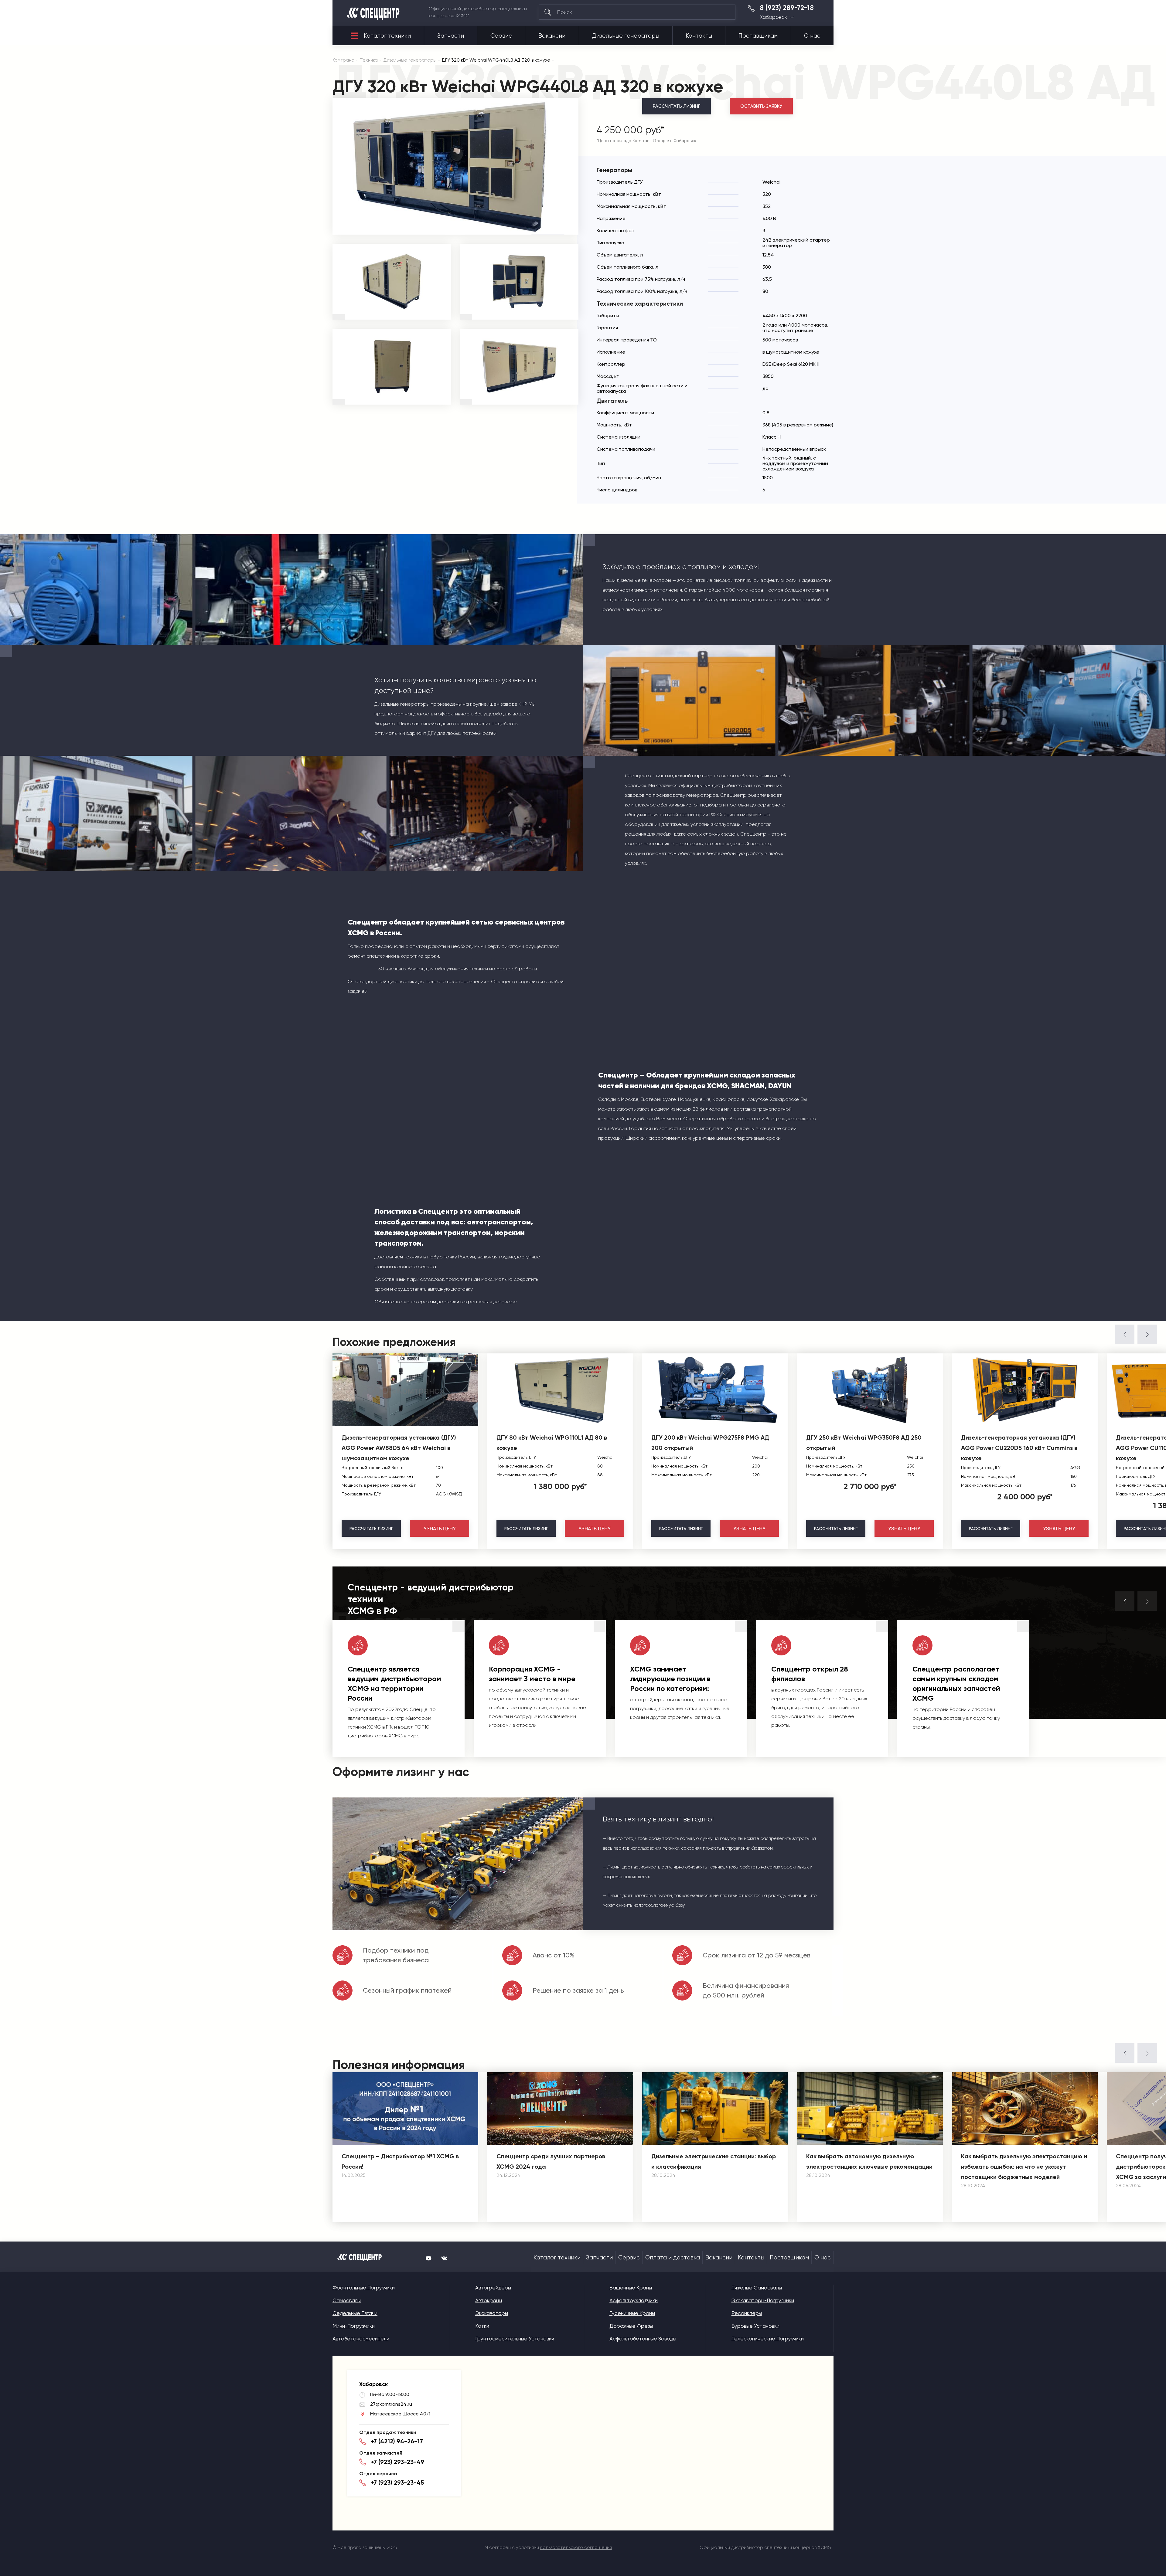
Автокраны (489, 2300)
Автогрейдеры (493, 2288)
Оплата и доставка (673, 2258)
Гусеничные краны (632, 2313)
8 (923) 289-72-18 (787, 8)
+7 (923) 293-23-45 (397, 2483)
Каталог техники (387, 36)
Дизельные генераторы (626, 36)
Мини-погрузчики (354, 2326)
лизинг (371, 1529)
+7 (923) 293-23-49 (397, 2462)
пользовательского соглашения (576, 2547)
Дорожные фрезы (631, 2326)
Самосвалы (347, 2300)
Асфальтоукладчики (634, 2300)
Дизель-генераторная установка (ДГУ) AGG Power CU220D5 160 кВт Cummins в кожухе (1019, 1448)
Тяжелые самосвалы (757, 2288)
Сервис (501, 36)
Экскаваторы (492, 2313)
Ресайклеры (747, 2313)
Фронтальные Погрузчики (364, 2288)
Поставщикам (758, 36)
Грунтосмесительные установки (515, 2339)
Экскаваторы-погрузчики (763, 2300)
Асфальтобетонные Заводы (643, 2339)
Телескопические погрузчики (768, 2339)
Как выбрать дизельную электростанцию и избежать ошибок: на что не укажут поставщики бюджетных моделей (1024, 2167)
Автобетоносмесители (361, 2339)
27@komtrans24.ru (391, 2404)
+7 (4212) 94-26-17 (397, 2441)
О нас (812, 36)
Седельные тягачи (355, 2313)
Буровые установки (755, 2326)
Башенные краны (631, 2288)
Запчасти (451, 36)
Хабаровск (773, 17)
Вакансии (552, 36)
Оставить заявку (761, 106)
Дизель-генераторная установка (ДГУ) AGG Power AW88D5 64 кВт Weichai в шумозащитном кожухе (399, 1448)
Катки (482, 2326)
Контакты (699, 36)
